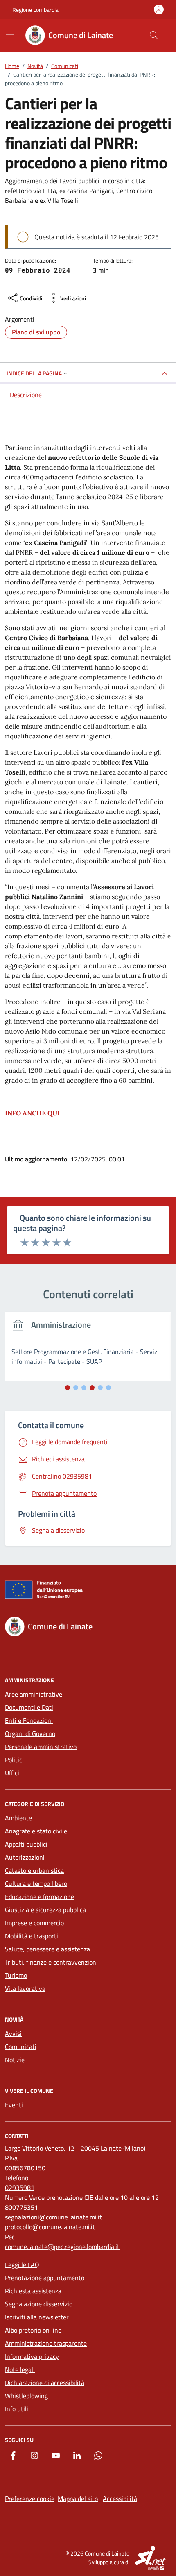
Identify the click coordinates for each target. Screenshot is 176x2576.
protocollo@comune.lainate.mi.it (50, 2227)
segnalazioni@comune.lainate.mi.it (53, 2217)
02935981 (20, 2188)
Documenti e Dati (29, 1707)
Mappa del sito (78, 2499)
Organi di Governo (30, 1733)
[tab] (68, 1388)
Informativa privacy (32, 2356)
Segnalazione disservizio (39, 2304)
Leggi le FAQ (22, 2265)
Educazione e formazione (39, 1897)
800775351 (21, 2207)
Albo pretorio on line (33, 2330)
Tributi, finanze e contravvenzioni (51, 1962)
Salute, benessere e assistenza (47, 1949)
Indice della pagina (34, 373)
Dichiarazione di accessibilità (45, 2383)
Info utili (17, 2409)
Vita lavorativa (25, 1988)
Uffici (12, 1773)
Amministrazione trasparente (46, 2343)
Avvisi (13, 2033)
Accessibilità (120, 2499)
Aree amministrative (34, 1694)
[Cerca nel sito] (154, 35)
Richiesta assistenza (33, 2291)
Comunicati (21, 2047)
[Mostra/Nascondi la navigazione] (10, 34)
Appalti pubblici (26, 1844)
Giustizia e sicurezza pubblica (45, 1910)
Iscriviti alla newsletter (37, 2317)
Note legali (20, 2369)
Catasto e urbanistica (34, 1870)
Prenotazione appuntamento (45, 2278)
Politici (14, 1760)
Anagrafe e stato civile (36, 1831)
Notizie (15, 2060)
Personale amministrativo (41, 1747)
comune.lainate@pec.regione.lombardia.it (62, 2247)
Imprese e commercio (34, 1923)
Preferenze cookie (30, 2499)
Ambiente (18, 1818)
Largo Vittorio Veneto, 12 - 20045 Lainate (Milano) (75, 2148)
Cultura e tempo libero (36, 1883)
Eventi (14, 2105)
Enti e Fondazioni (29, 1720)
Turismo (16, 1975)
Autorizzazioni (25, 1857)
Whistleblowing (26, 2396)
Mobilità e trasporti (32, 1936)
